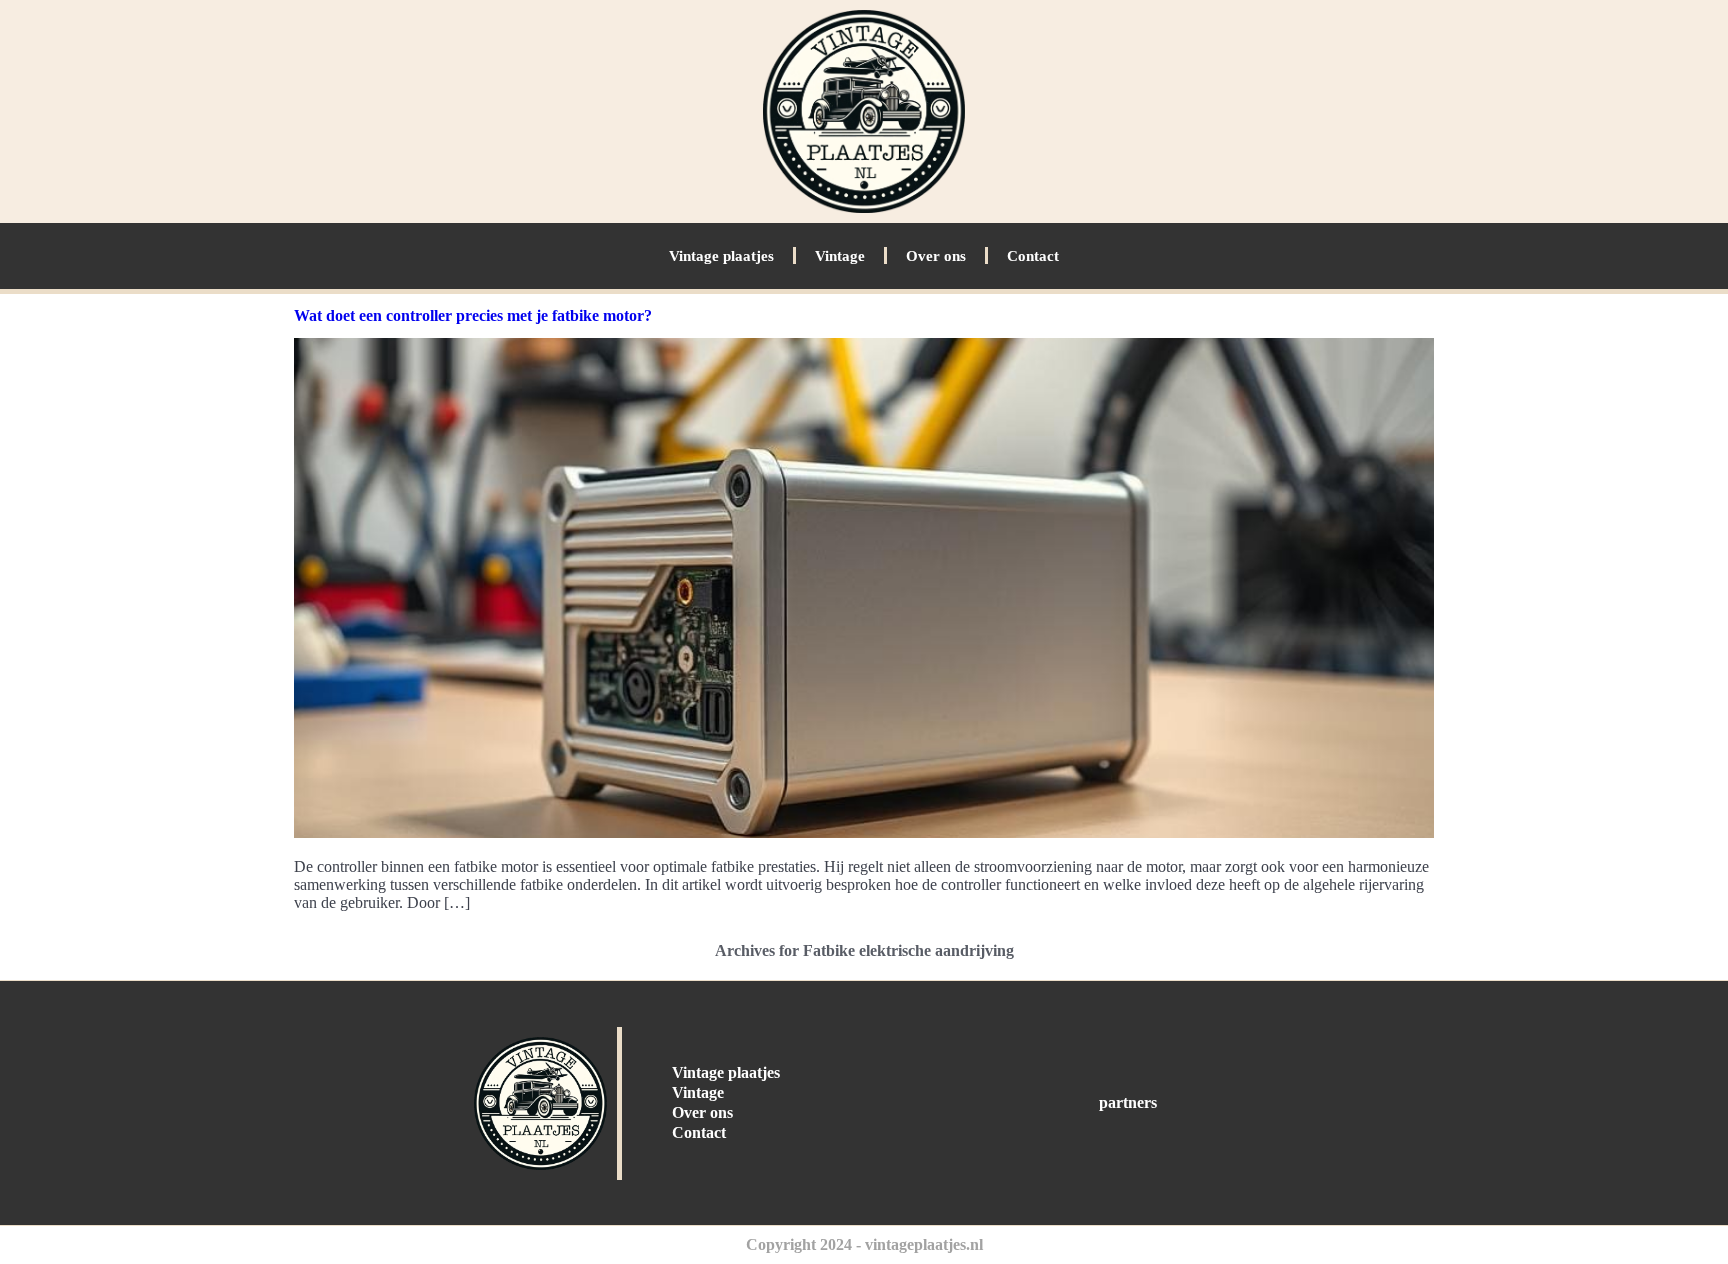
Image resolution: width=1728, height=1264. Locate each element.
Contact (1033, 256)
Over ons (936, 256)
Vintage (840, 256)
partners (1128, 1102)
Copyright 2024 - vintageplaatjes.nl (864, 1244)
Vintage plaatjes (721, 256)
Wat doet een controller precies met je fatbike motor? (473, 315)
